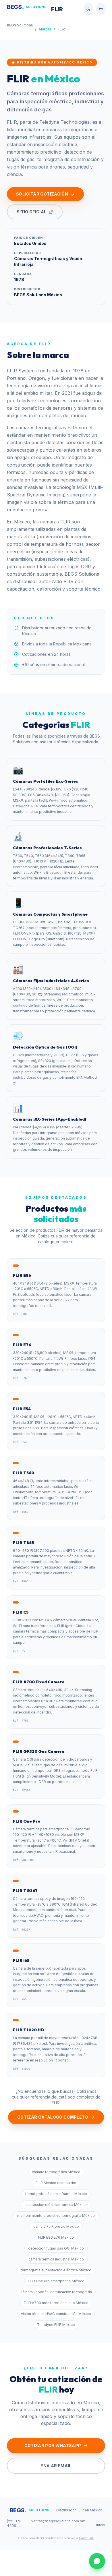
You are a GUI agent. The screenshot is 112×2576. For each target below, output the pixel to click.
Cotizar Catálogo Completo (53, 2117)
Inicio (101, 2525)
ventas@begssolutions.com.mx (58, 2521)
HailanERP (86, 2538)
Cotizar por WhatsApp (53, 2446)
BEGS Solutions (20, 25)
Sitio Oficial (32, 212)
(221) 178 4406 (14, 2523)
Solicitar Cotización (42, 194)
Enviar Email (56, 2466)
